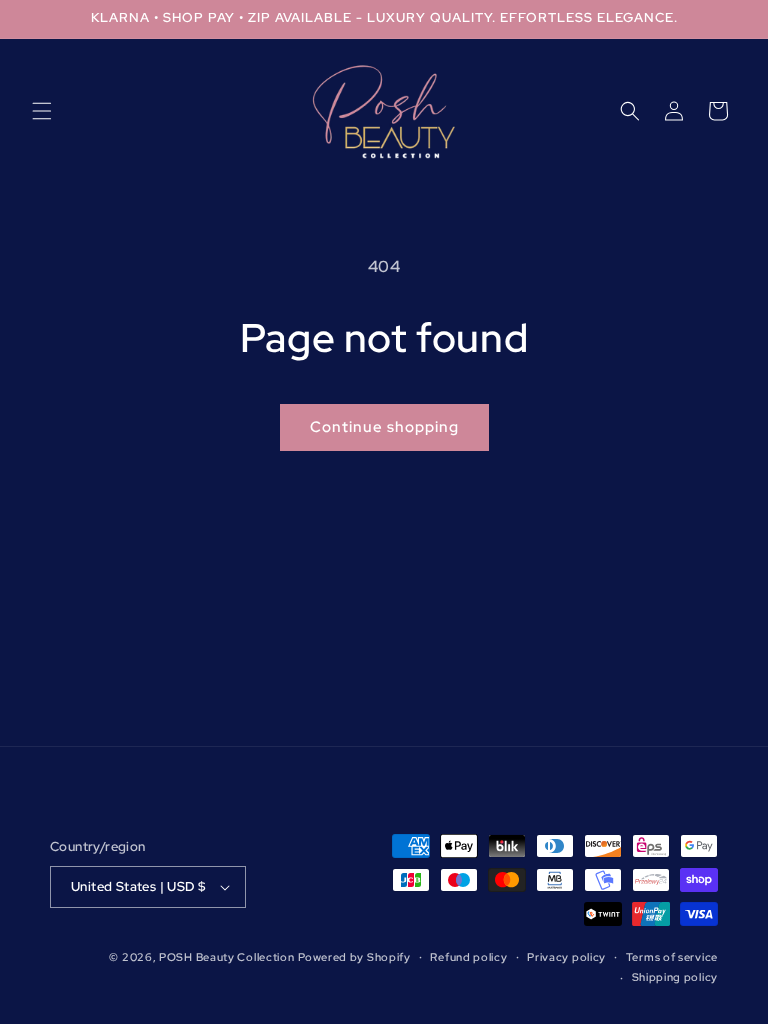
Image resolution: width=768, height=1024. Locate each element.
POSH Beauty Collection (226, 957)
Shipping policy (675, 977)
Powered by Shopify (354, 957)
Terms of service (672, 957)
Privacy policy (566, 957)
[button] (42, 111)
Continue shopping (384, 427)
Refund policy (468, 957)
